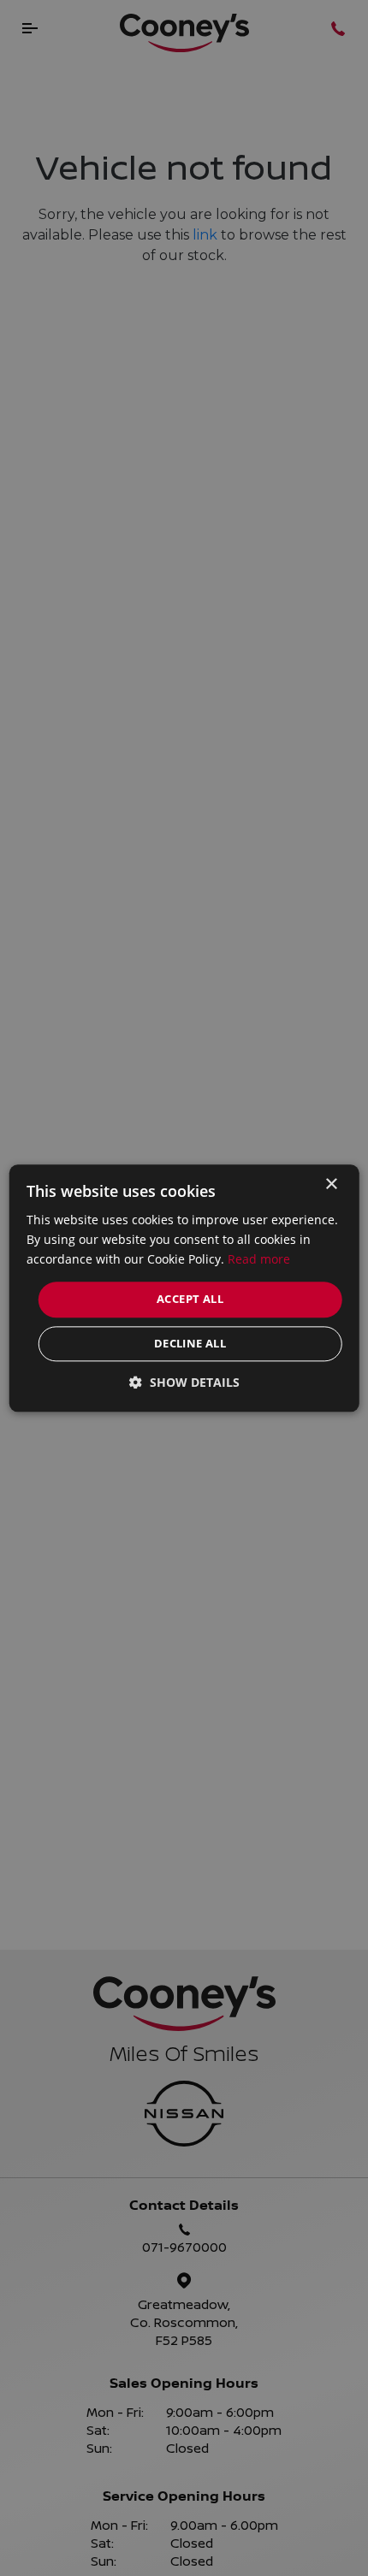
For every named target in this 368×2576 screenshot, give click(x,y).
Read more (259, 1259)
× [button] (331, 1184)
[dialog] (184, 1288)
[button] (184, 1382)
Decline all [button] (190, 1343)
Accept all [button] (190, 1300)
